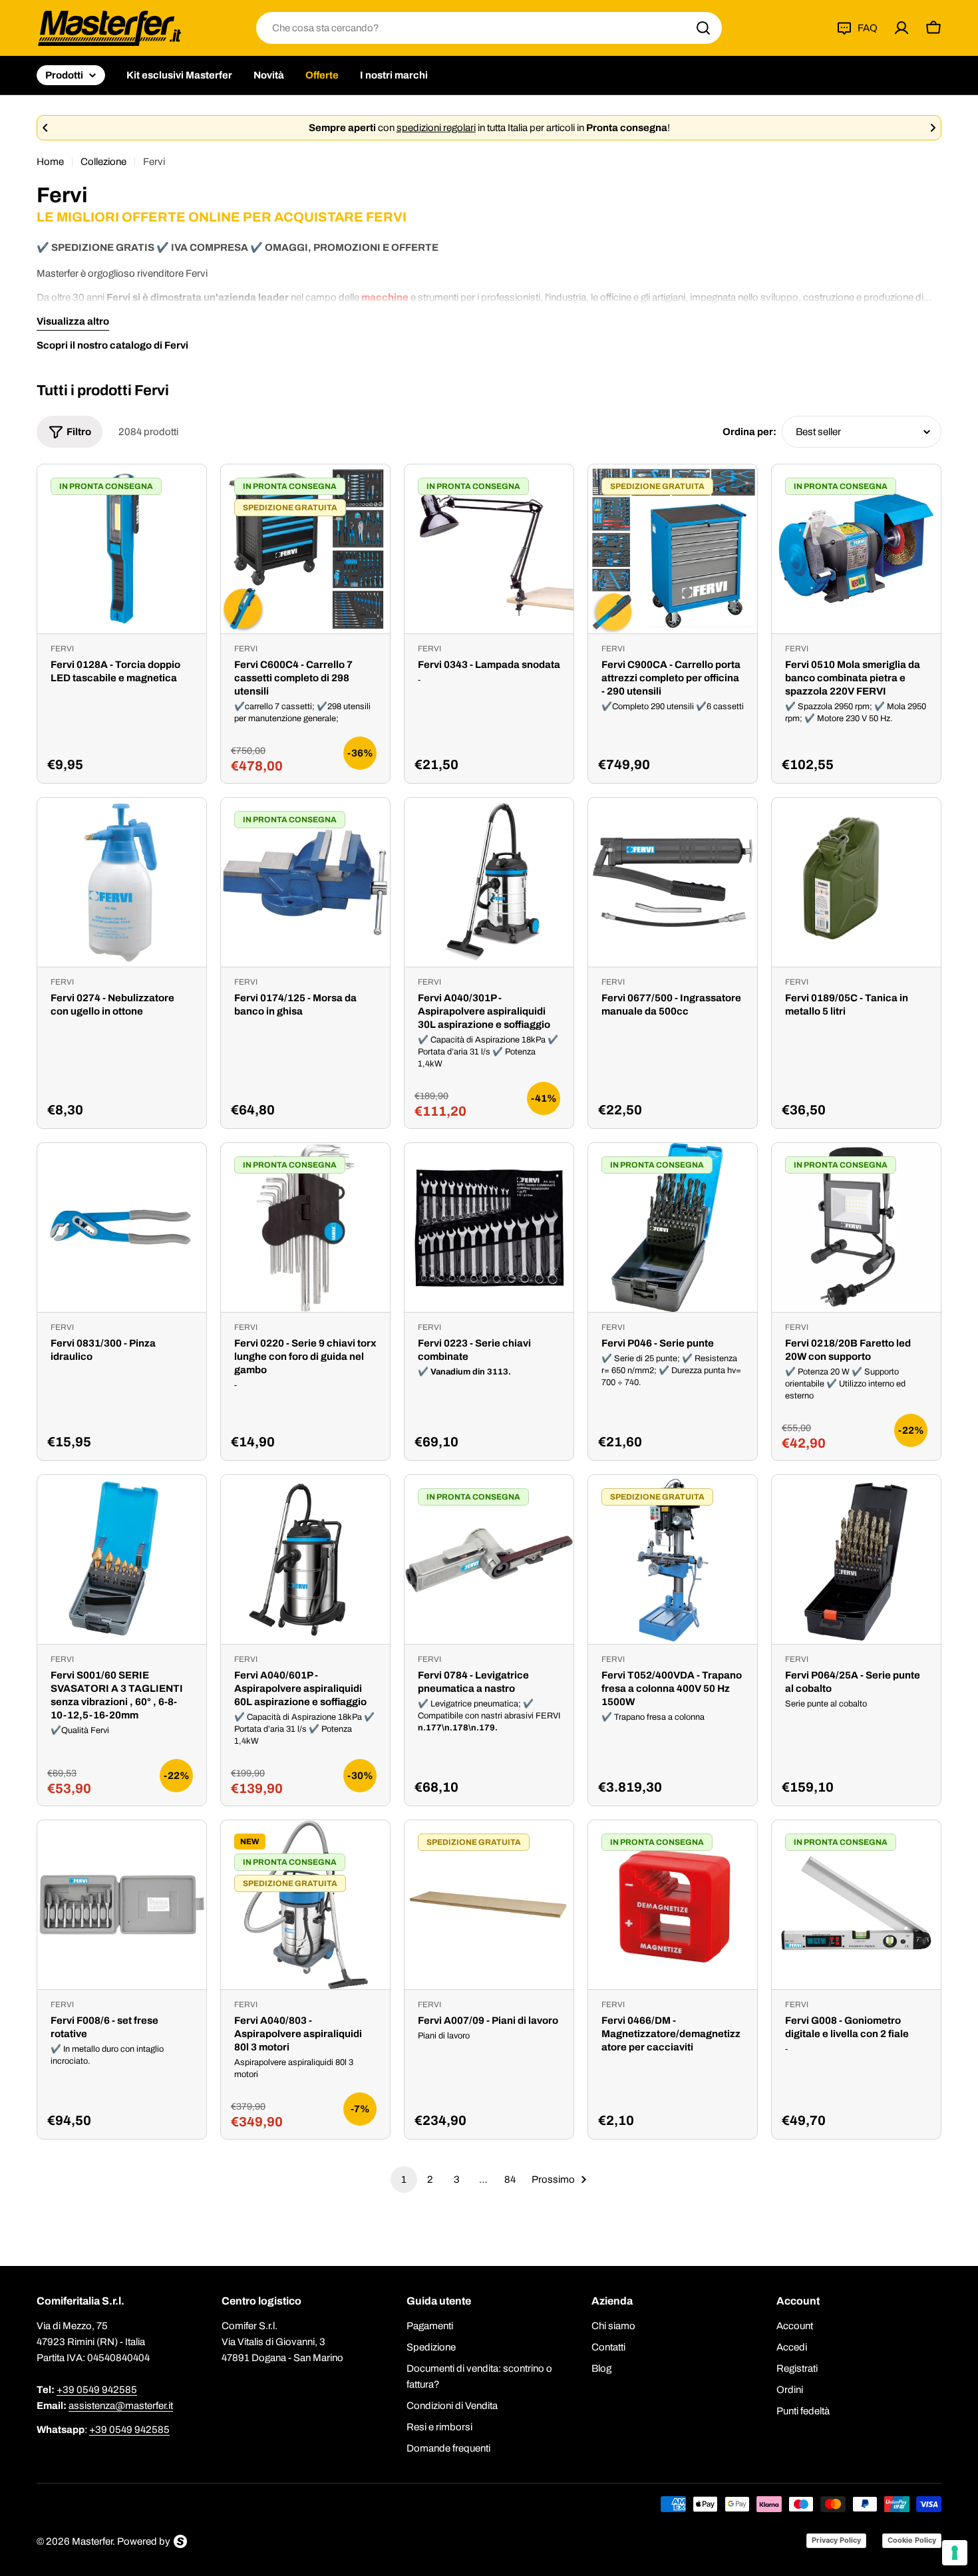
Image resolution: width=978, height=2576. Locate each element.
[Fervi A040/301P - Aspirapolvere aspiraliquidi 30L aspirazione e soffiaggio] (489, 882)
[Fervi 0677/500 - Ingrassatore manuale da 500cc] (673, 882)
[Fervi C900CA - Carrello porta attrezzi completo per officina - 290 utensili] (673, 549)
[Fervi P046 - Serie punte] (673, 1227)
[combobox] (489, 28)
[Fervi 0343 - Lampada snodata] (489, 549)
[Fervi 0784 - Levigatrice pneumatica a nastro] (489, 1559)
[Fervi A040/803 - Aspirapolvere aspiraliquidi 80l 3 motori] (305, 1905)
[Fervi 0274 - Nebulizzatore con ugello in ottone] (122, 882)
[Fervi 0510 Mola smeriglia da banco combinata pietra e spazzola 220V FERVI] (856, 549)
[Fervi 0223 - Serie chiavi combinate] (489, 1227)
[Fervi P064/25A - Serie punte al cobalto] (856, 1559)
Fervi (62, 649)
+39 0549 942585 (97, 2390)
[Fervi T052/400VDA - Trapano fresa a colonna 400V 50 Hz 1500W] (673, 1559)
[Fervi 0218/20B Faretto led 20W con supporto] (856, 1227)
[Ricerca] (703, 28)
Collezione (103, 162)
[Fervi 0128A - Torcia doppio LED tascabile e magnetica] (122, 549)
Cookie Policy (912, 2540)
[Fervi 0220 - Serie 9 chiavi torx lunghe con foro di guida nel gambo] (305, 1227)
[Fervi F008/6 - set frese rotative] (122, 1905)
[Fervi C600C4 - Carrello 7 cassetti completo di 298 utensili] (305, 549)
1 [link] (404, 2179)
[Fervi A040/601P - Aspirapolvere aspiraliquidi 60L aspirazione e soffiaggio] (305, 1559)
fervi (62, 1659)
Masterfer (92, 2541)
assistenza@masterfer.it (121, 2406)
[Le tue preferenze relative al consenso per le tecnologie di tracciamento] (955, 2553)
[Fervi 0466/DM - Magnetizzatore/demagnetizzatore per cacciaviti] (673, 1905)
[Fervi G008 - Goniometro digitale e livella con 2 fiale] (856, 1905)
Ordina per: (749, 432)
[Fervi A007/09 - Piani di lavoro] (489, 1905)
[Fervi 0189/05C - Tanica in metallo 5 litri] (856, 882)
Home (50, 162)
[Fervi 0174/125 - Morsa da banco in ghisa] (305, 882)
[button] (45, 128)
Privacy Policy (836, 2540)
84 (510, 2179)
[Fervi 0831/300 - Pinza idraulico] (122, 1227)
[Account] (901, 28)
